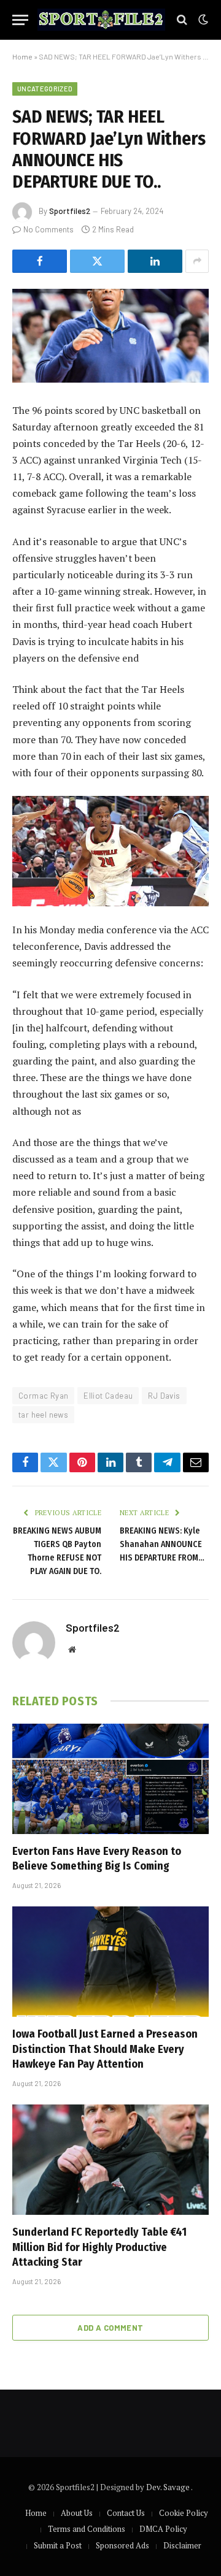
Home (22, 56)
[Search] (182, 20)
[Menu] (20, 20)
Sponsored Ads (122, 2545)
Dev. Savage (169, 2487)
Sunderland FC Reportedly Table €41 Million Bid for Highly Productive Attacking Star (99, 2247)
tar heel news (43, 1415)
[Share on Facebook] (40, 261)
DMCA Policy (163, 2529)
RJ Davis (164, 1396)
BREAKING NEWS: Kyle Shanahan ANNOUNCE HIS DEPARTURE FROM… (162, 1544)
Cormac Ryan (43, 1396)
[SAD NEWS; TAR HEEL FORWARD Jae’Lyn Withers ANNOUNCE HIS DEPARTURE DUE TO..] (110, 336)
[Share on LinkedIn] (155, 261)
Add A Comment (110, 2328)
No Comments (48, 229)
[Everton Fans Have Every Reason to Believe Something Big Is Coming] (110, 1779)
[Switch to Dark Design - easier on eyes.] (202, 20)
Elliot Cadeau (108, 1396)
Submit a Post (58, 2545)
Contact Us (126, 2513)
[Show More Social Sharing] (197, 261)
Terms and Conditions (87, 2529)
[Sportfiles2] (101, 20)
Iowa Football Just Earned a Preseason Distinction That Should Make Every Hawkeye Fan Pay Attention (105, 2049)
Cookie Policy (184, 2513)
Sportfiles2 (70, 211)
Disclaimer (182, 2545)
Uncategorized (45, 89)
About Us (77, 2513)
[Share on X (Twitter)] (97, 261)
